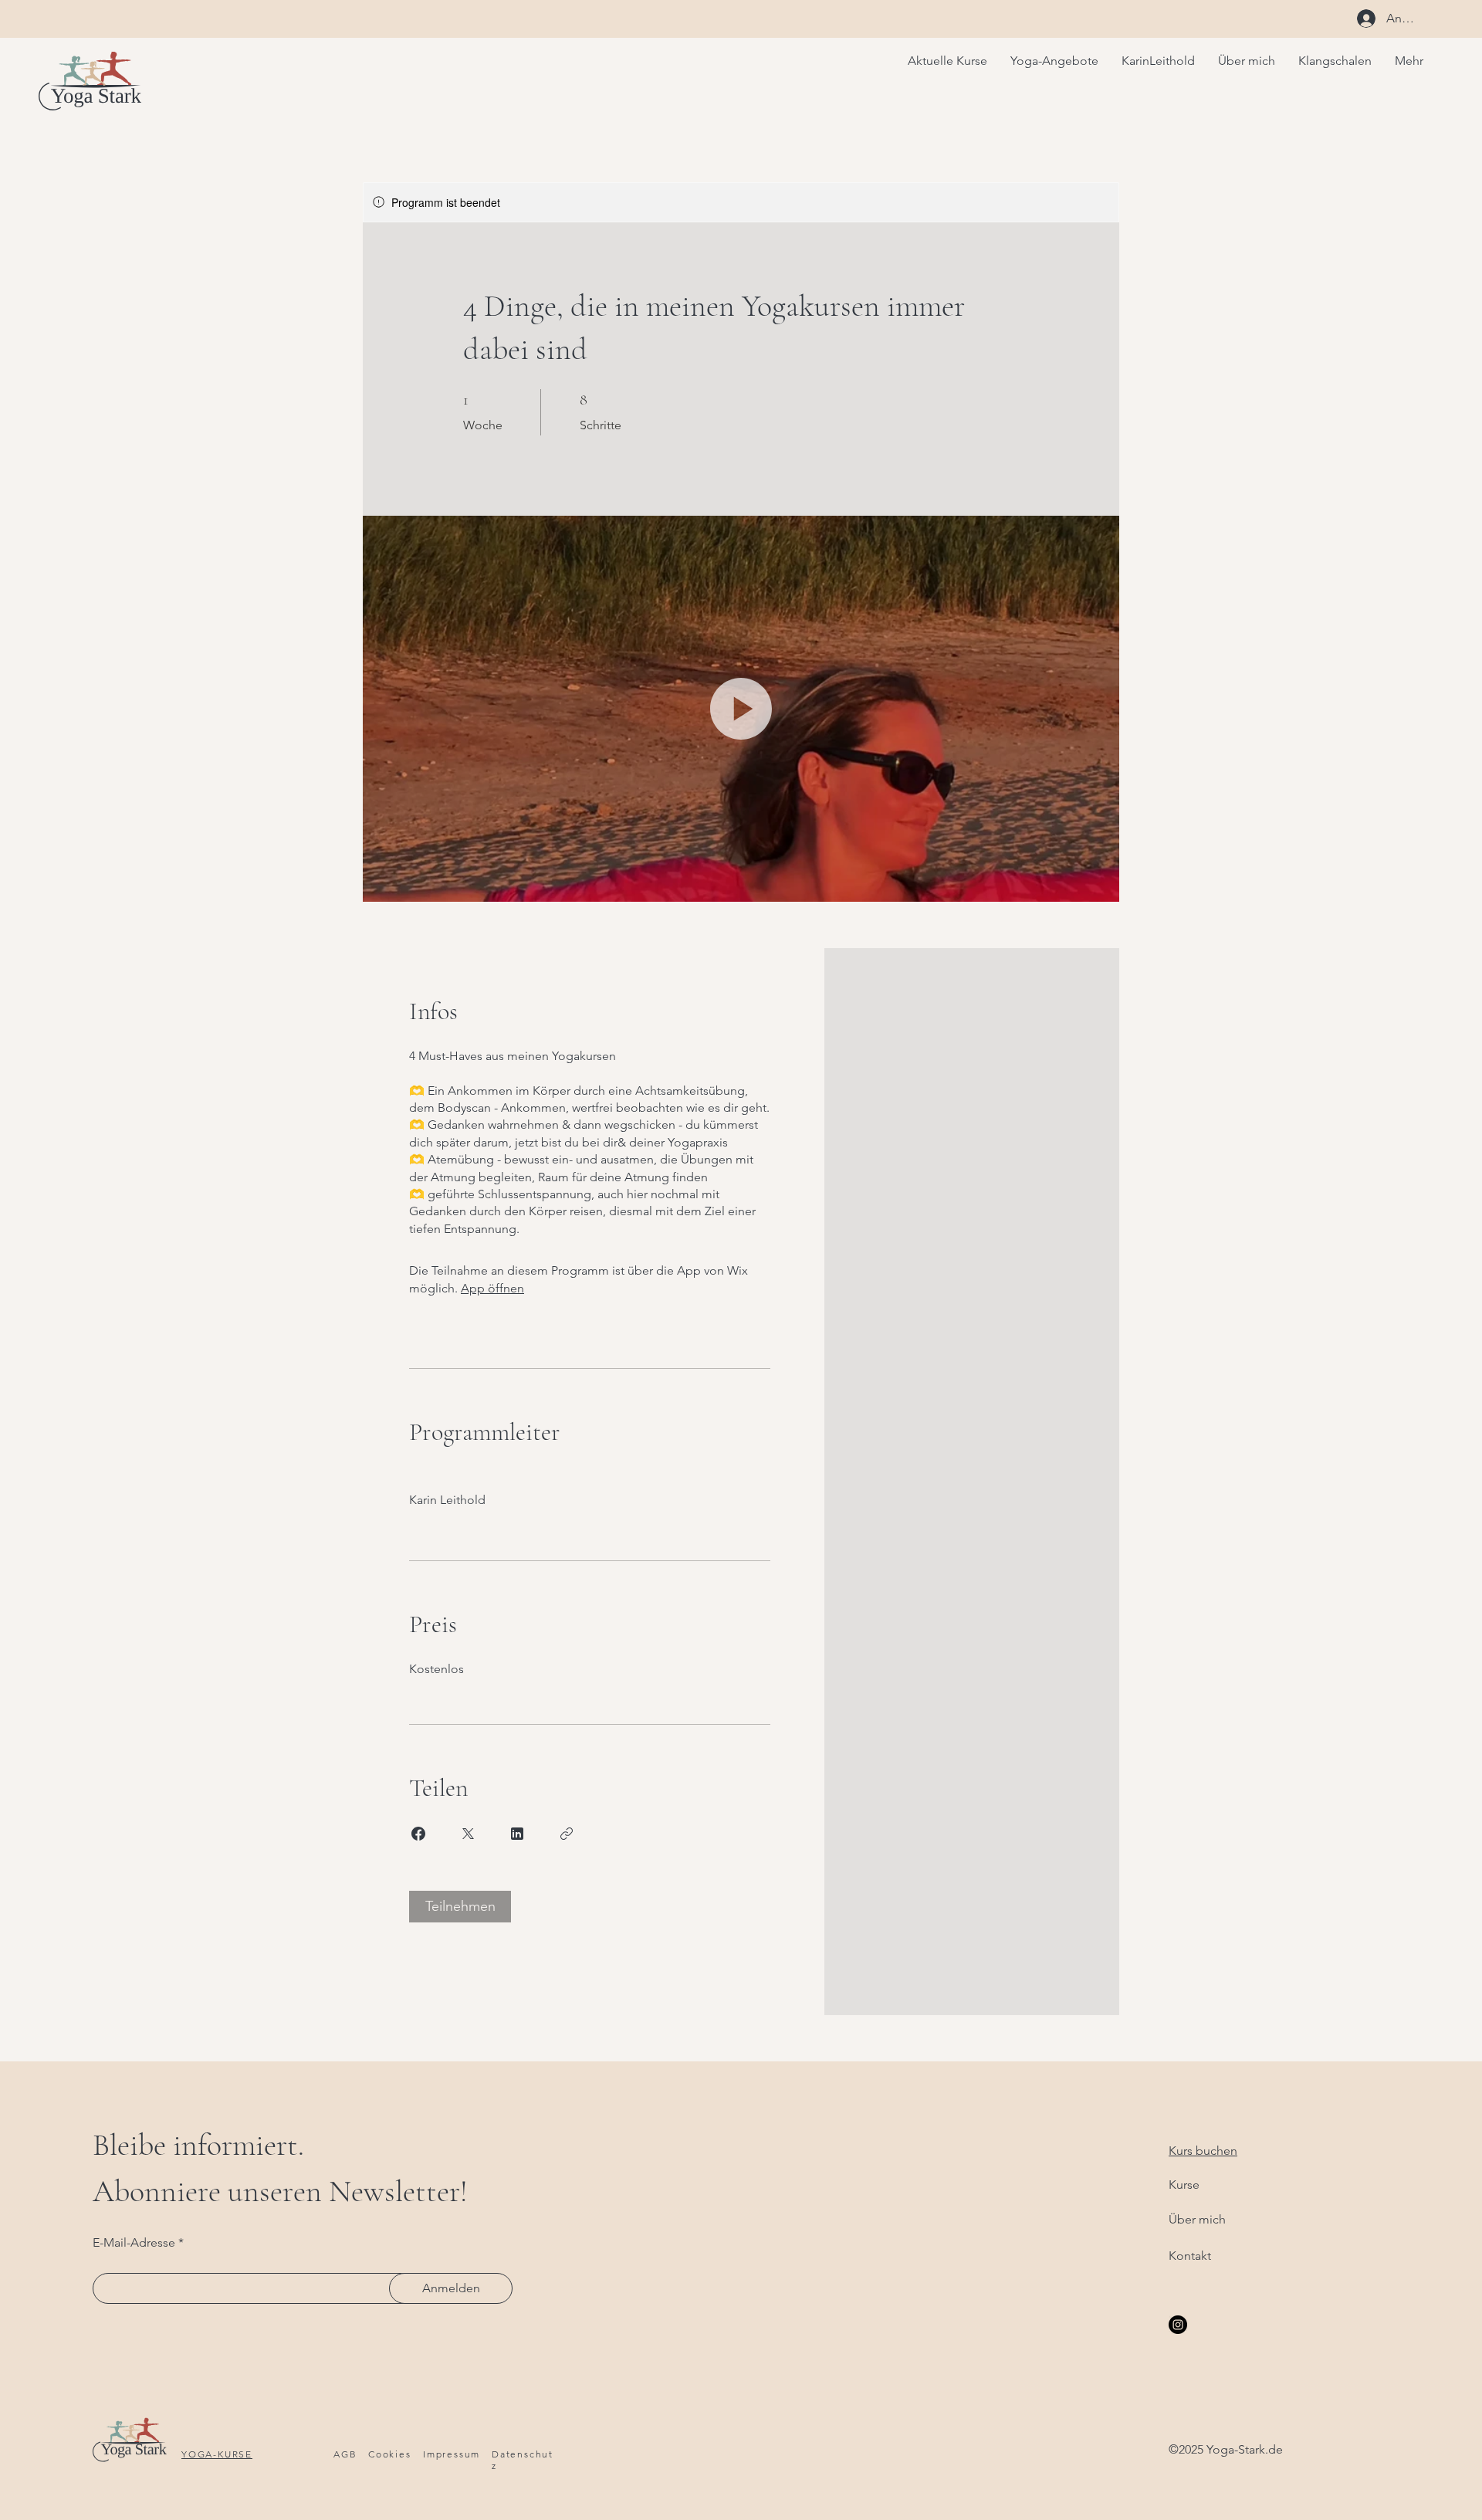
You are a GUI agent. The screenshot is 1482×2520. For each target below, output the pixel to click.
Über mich (1197, 2219)
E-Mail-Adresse (134, 2243)
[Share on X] (468, 1834)
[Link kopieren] (567, 1834)
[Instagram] (1178, 2325)
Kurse (1184, 2185)
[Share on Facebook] (418, 1834)
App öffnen (492, 1288)
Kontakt (1190, 2256)
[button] (741, 709)
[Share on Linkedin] (517, 1834)
